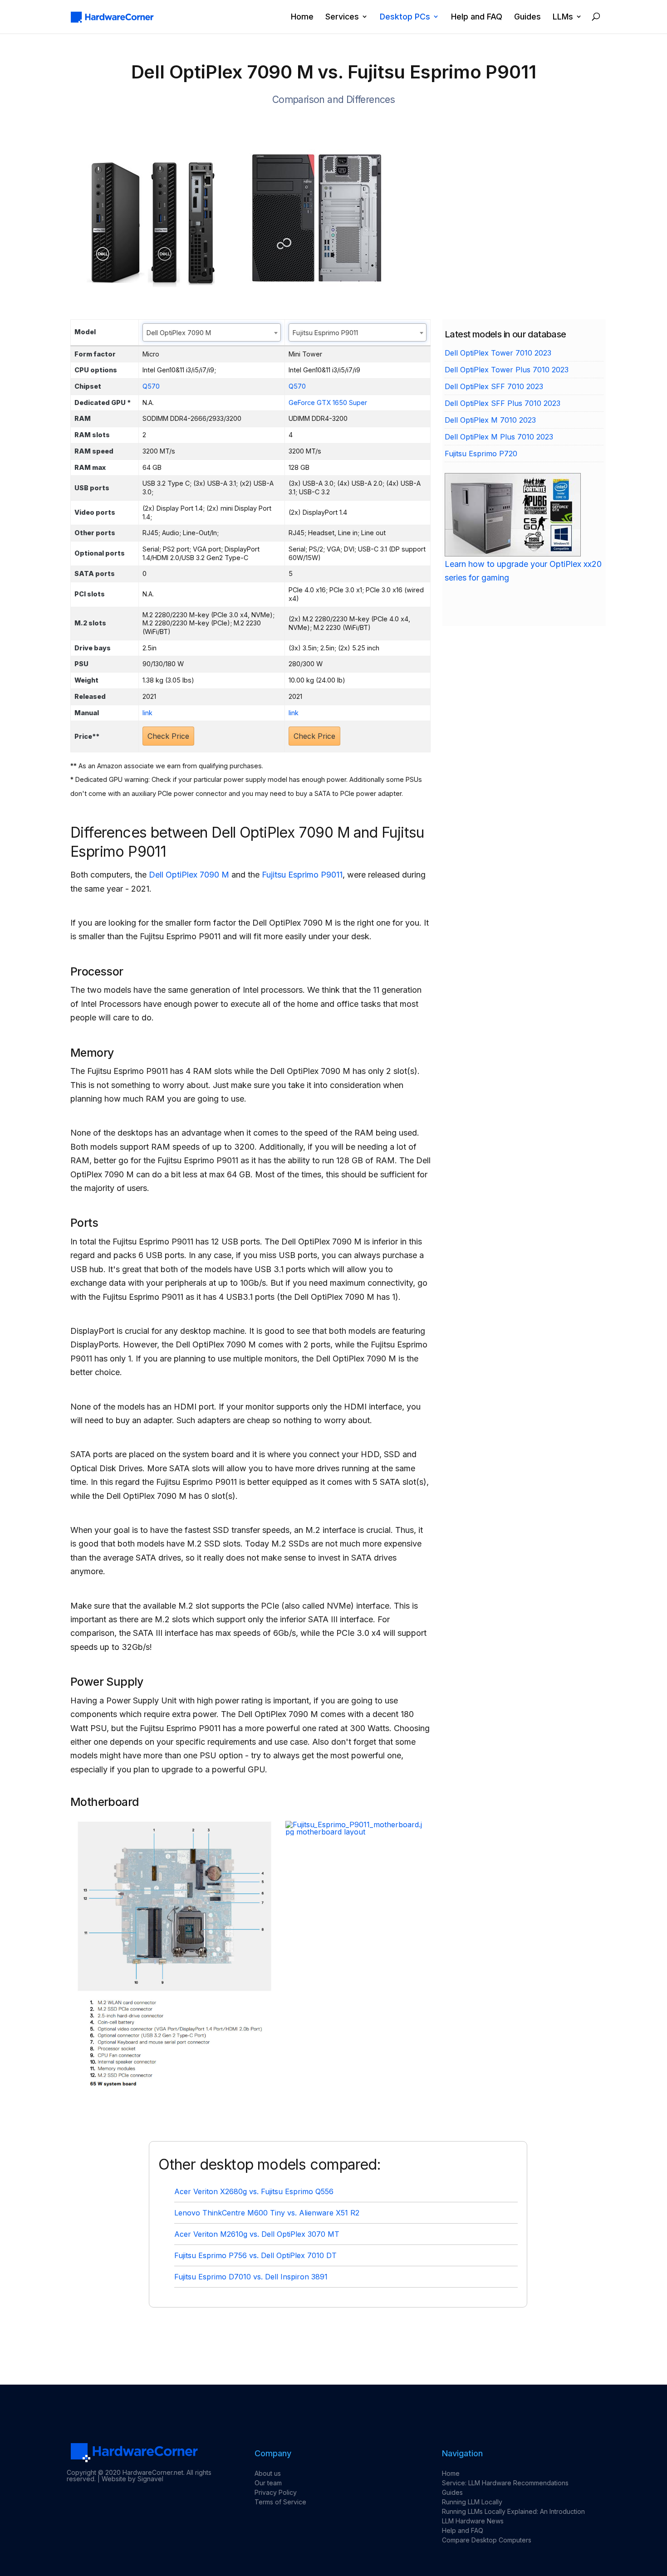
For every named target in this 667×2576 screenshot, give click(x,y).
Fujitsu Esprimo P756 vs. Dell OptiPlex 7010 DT (255, 2255)
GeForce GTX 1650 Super (328, 402)
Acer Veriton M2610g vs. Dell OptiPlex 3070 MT (257, 2234)
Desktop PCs (405, 17)
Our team (268, 2483)
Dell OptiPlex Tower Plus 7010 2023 (507, 370)
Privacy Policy (276, 2492)
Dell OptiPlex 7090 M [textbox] (179, 333)
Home (302, 17)
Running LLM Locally (472, 2502)
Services (342, 17)
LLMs (563, 17)
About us (268, 2473)
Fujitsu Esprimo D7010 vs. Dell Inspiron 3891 (251, 2277)
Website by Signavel (132, 2479)
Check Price (168, 736)
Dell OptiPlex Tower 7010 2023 (498, 353)
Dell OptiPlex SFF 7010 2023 (494, 386)
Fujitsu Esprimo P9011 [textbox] (325, 333)
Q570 (151, 386)
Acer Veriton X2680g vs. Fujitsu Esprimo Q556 (254, 2191)
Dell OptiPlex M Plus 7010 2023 (499, 437)
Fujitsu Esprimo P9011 (302, 875)
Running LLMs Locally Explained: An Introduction (513, 2511)
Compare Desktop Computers (487, 2540)
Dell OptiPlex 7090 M (189, 875)
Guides (527, 17)
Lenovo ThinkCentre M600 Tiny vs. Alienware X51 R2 (267, 2213)
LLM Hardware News (473, 2521)
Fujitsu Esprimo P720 (481, 454)
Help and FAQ (477, 17)
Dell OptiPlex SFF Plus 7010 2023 (503, 403)
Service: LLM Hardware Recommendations (505, 2483)
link (147, 713)
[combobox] (212, 332)
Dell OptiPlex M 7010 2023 (490, 420)
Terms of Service (280, 2502)
